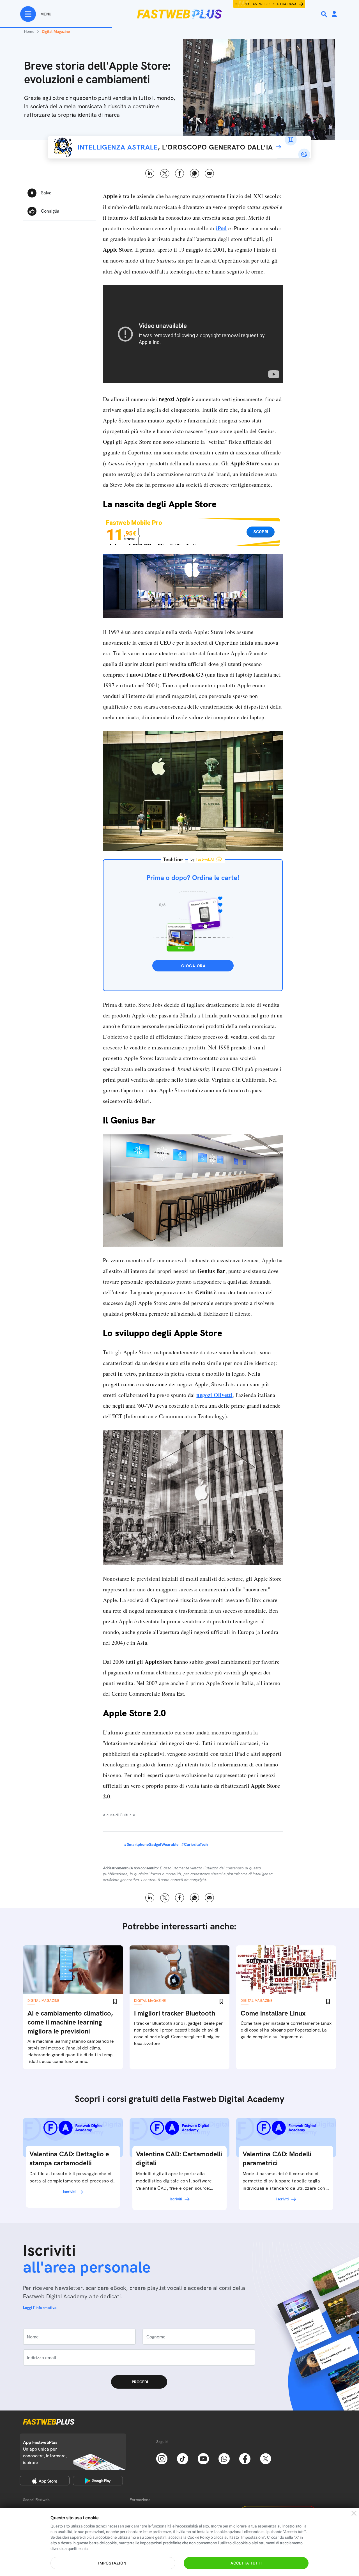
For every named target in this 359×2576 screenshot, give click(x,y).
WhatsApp (195, 174)
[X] (266, 2458)
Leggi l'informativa (40, 2308)
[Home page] (179, 14)
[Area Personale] (334, 14)
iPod (221, 228)
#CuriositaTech (195, 1844)
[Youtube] (203, 2458)
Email (209, 174)
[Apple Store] (45, 2481)
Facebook (180, 174)
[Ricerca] (325, 14)
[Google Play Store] (98, 2481)
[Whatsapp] (224, 2458)
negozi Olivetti (214, 1395)
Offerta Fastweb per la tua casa (266, 4)
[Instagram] (162, 2458)
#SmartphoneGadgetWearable (151, 1844)
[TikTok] (183, 2458)
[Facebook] (245, 2458)
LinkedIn (150, 174)
